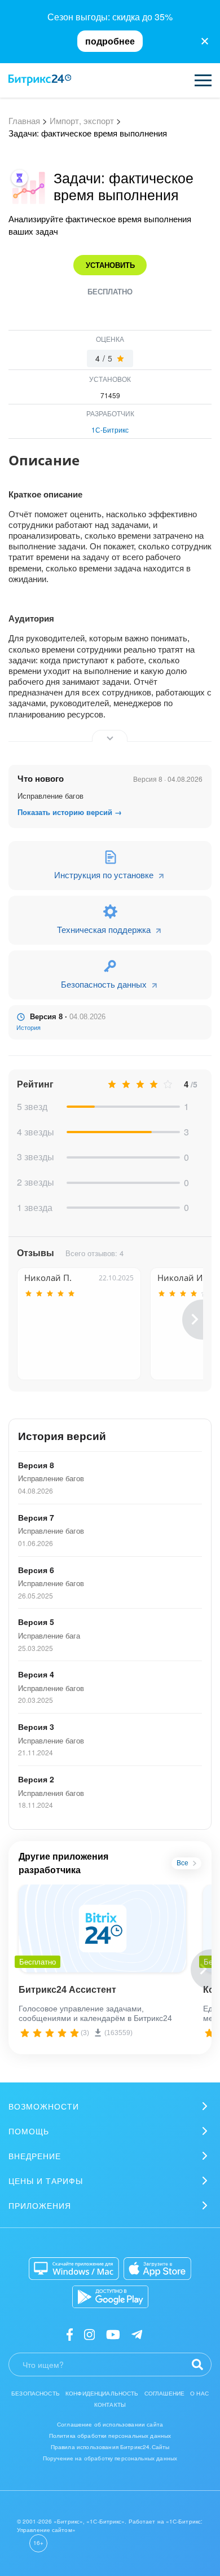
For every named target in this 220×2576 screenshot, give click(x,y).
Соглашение (165, 2393)
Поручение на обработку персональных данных (110, 2458)
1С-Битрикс (110, 430)
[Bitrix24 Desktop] (74, 2269)
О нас (199, 2393)
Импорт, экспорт (82, 120)
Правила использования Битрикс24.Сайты (110, 2447)
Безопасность (36, 2393)
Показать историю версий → (70, 812)
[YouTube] (113, 2334)
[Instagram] (89, 2334)
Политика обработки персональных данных (110, 2436)
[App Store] (157, 2269)
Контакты (110, 2405)
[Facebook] (70, 2334)
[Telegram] (137, 2334)
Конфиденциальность (102, 2393)
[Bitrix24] (40, 80)
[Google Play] (110, 2297)
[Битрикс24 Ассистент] (102, 1928)
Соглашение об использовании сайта (110, 2424)
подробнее (110, 41)
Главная (24, 120)
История (28, 1028)
